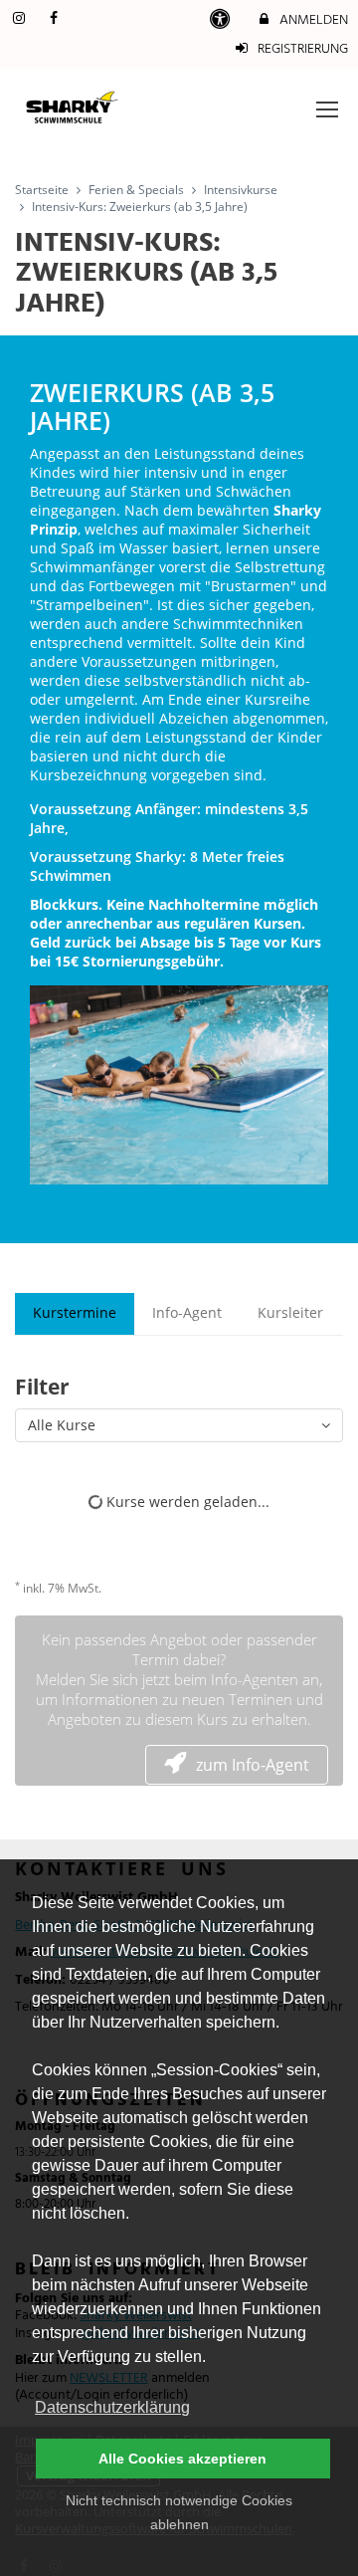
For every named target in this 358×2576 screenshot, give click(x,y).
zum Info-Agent (253, 1765)
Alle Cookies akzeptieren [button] (182, 2459)
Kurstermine (75, 1312)
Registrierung (301, 49)
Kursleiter (290, 1312)
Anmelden (312, 20)
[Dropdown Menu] (327, 109)
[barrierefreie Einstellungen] (222, 20)
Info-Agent (187, 1312)
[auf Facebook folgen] (57, 19)
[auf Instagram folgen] (21, 19)
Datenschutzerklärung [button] (112, 2407)
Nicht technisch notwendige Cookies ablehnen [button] (179, 2512)
